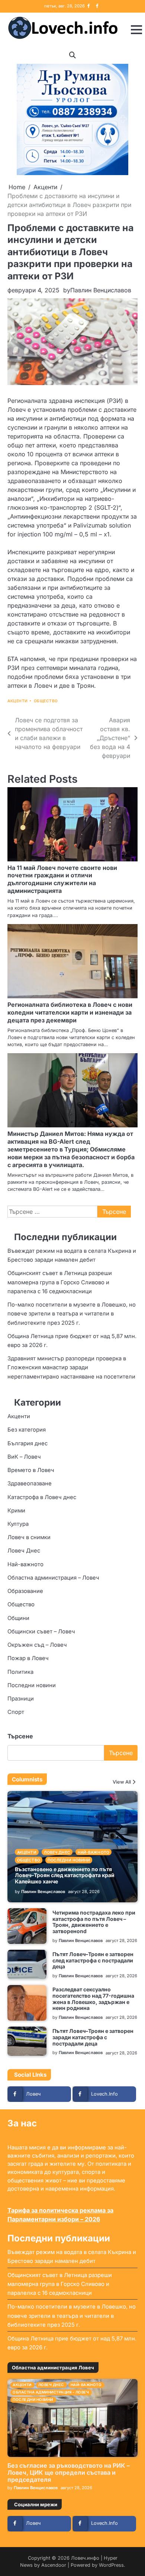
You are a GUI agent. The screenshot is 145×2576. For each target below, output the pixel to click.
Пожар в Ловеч (28, 1658)
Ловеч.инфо (85, 2558)
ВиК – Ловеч (24, 1457)
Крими (16, 1511)
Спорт (16, 1712)
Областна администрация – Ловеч (53, 1578)
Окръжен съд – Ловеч (37, 1645)
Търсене (20, 1736)
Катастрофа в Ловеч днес (42, 1497)
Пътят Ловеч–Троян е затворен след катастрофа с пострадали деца (93, 1960)
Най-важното (25, 1564)
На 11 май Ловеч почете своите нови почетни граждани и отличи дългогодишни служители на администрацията (62, 879)
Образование (25, 1591)
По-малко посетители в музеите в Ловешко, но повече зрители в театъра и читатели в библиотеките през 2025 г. (72, 1314)
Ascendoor (54, 2565)
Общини (18, 1618)
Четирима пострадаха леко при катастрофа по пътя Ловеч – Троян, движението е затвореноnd (94, 1922)
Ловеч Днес (24, 1551)
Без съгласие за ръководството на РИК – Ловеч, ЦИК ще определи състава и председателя (69, 2472)
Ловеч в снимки (29, 1537)
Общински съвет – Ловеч (41, 1632)
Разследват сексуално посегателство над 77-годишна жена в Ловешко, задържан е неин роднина (93, 1999)
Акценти (18, 701)
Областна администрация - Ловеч (51, 2392)
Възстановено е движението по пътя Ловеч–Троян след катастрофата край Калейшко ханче (65, 1875)
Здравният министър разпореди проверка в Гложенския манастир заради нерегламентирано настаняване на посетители (71, 1367)
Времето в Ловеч (31, 1470)
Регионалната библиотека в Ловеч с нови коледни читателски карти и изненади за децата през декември (70, 1012)
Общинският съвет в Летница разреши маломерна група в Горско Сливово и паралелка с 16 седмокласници (60, 1282)
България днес (28, 1443)
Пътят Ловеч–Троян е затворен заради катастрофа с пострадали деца (93, 2037)
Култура (18, 1524)
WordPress (111, 2565)
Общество (46, 701)
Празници (21, 1699)
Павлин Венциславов (101, 290)
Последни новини (32, 1685)
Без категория (27, 1430)
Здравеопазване (30, 1483)
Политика (20, 1672)
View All (122, 1782)
